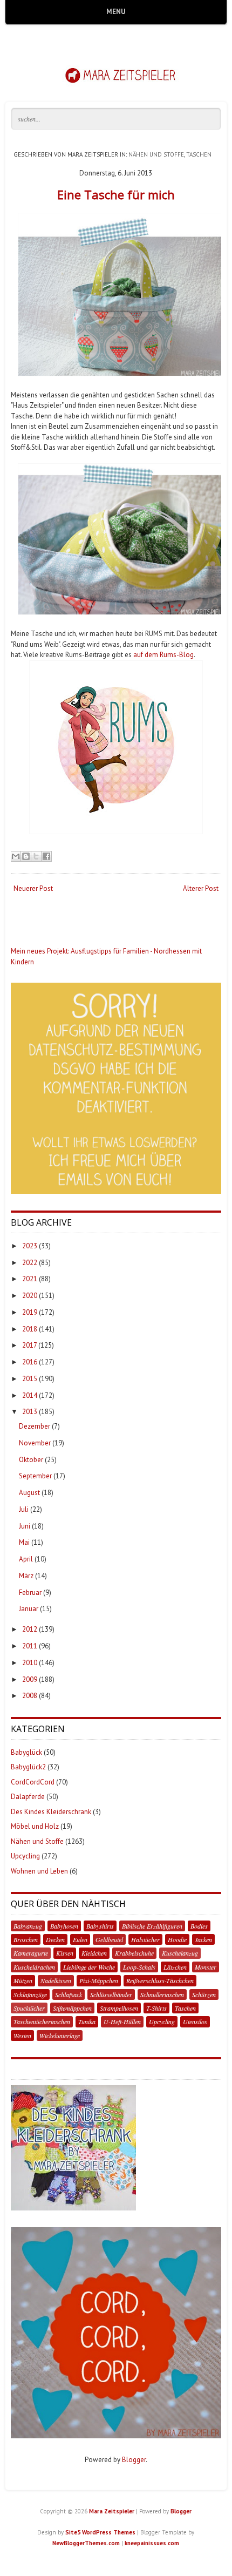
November (35, 1443)
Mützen (23, 1980)
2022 (30, 1263)
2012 (30, 1629)
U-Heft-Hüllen (122, 2021)
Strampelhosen (119, 2008)
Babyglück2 (28, 1767)
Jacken (203, 1939)
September (35, 1476)
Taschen (199, 154)
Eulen (80, 1939)
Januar (29, 1609)
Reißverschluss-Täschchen (160, 1980)
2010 (30, 1663)
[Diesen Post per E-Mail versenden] (16, 856)
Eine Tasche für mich (116, 194)
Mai (24, 1542)
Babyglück (26, 1752)
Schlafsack (69, 1994)
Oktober (31, 1460)
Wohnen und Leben (39, 1871)
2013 (30, 1412)
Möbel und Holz (35, 1826)
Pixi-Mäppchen (99, 1980)
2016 (30, 1362)
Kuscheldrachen (34, 1967)
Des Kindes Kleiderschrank (51, 1812)
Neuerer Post (33, 888)
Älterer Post (201, 888)
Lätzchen (175, 1967)
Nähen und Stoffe (156, 154)
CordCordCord (33, 1782)
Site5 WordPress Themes (100, 2532)
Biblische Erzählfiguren (152, 1926)
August (29, 1493)
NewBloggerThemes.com (86, 2543)
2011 (30, 1646)
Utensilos (195, 2021)
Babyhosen (64, 1926)
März (26, 1576)
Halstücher (145, 1939)
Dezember (35, 1426)
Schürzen (204, 1994)
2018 (30, 1329)
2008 (30, 1696)
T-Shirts (156, 2008)
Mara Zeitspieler (112, 2511)
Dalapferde (28, 1797)
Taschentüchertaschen (42, 2021)
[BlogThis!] (26, 856)
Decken (55, 1939)
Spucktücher (29, 2008)
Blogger (134, 2460)
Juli (24, 1509)
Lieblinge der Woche (89, 1967)
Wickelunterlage (60, 2036)
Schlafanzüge (30, 1994)
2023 (30, 1246)
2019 (30, 1312)
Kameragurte (31, 1953)
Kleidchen (94, 1953)
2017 (29, 1345)
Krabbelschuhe (134, 1953)
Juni (25, 1526)
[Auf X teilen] (36, 856)
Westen (22, 2036)
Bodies (199, 1926)
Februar (30, 1593)
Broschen (26, 1939)
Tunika (87, 2021)
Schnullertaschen (162, 1994)
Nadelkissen (56, 1980)
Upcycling (25, 1856)
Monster (206, 1967)
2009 (30, 1679)
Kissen (65, 1953)
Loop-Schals (139, 1967)
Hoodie (177, 1939)
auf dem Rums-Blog (163, 655)
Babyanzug (28, 1926)
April (26, 1559)
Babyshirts (100, 1926)
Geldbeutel (109, 1939)
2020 (30, 1296)
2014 (30, 1395)
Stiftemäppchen (72, 2008)
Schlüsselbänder (111, 1994)
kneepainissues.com (152, 2543)
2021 (30, 1279)
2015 (30, 1379)
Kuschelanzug (180, 1953)
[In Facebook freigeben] (46, 856)
